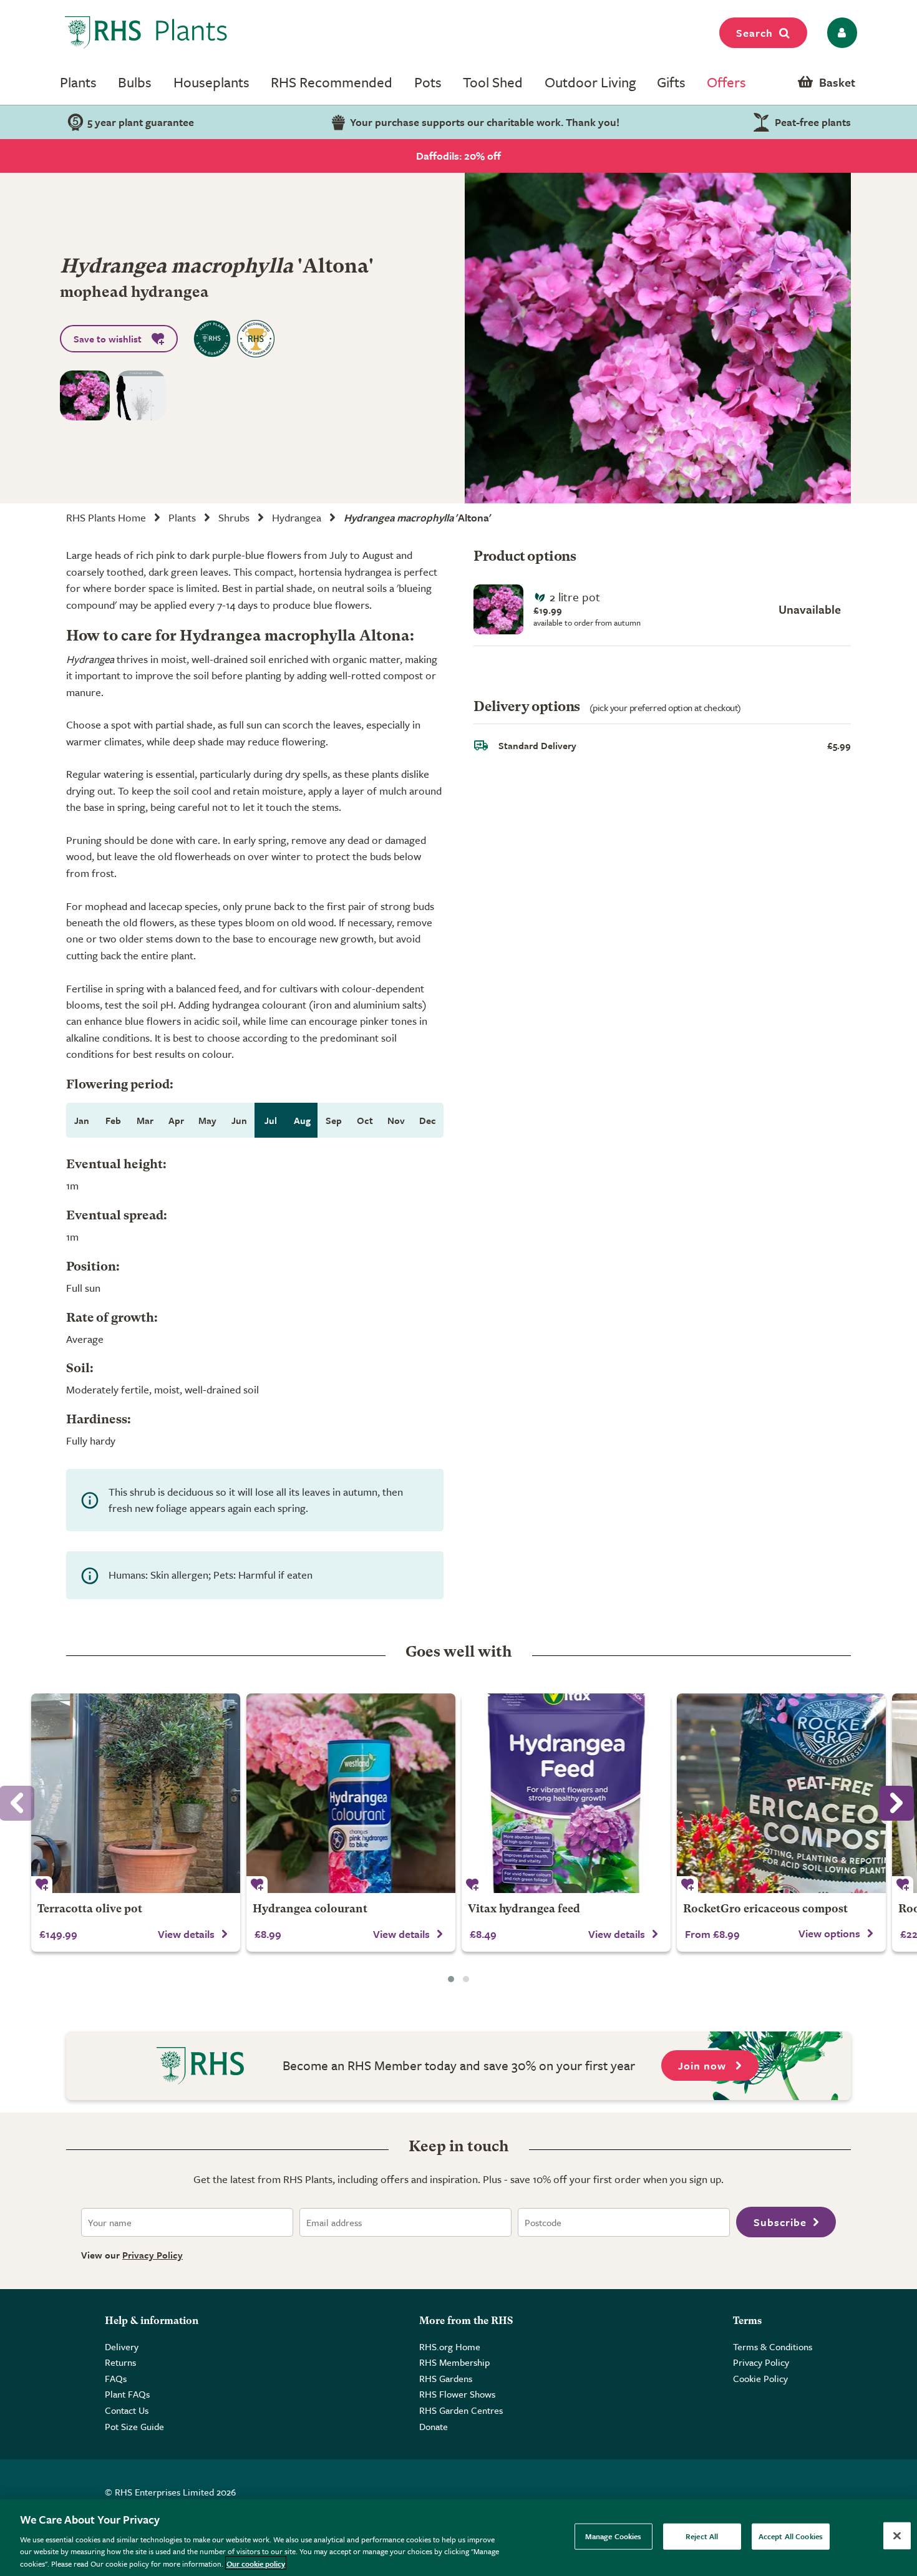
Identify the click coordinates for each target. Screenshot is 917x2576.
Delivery (122, 2346)
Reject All (702, 2536)
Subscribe (780, 2222)
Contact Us (127, 2410)
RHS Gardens (446, 2378)
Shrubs (234, 517)
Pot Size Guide (134, 2426)
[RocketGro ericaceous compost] (781, 1793)
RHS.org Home (450, 2346)
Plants (78, 82)
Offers (726, 82)
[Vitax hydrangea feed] (566, 1793)
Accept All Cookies (791, 2536)
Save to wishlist (108, 339)
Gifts (671, 82)
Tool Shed (493, 82)
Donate (434, 2426)
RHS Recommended (332, 82)
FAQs (116, 2378)
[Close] (897, 2536)
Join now (704, 2065)
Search (754, 33)
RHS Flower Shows (457, 2394)
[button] (451, 1979)
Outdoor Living (590, 82)
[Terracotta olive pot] (136, 1793)
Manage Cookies (614, 2536)
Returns (120, 2362)
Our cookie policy (256, 2563)
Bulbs (135, 82)
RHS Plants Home (106, 517)
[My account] (840, 33)
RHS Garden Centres (461, 2410)
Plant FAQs (127, 2394)
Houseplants (211, 82)
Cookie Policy (760, 2378)
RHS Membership (454, 2362)
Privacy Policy (153, 2255)
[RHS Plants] (146, 32)
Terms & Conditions (773, 2346)
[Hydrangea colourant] (351, 1793)
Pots (428, 82)
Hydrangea (297, 517)
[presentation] (896, 1803)
